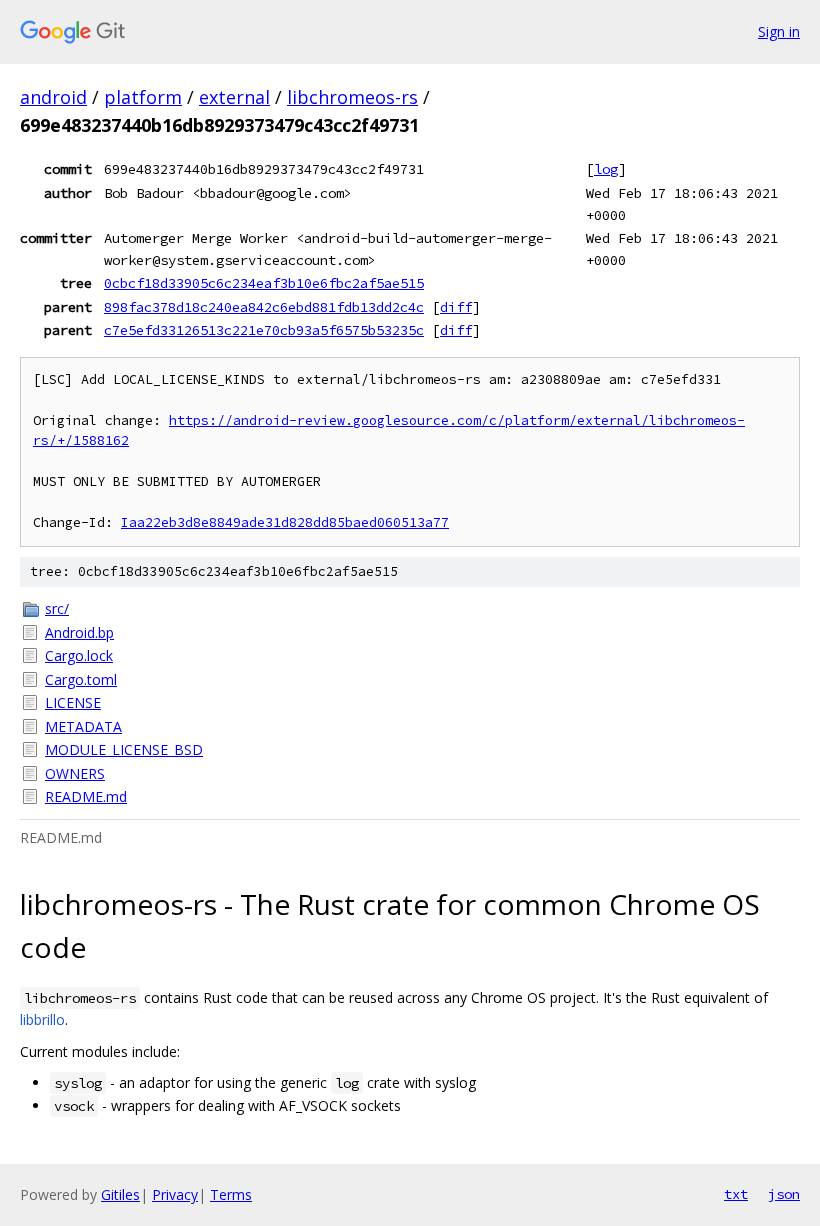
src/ (57, 608)
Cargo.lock (79, 655)
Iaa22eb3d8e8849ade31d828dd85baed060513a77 (285, 522)
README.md (86, 796)
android (53, 97)
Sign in (779, 31)
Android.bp (79, 632)
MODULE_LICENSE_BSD (124, 749)
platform (143, 97)
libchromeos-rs (352, 97)
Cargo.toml (81, 679)
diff (456, 307)
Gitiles (120, 1194)
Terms (231, 1194)
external (234, 97)
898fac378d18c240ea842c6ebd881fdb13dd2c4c (264, 307)
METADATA (83, 726)
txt (736, 1194)
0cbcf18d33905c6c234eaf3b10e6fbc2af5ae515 (264, 283)
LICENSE (73, 702)
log (606, 169)
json (784, 1194)
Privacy (175, 1194)
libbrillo (42, 1019)
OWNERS (75, 773)
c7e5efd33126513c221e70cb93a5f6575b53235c (264, 330)
